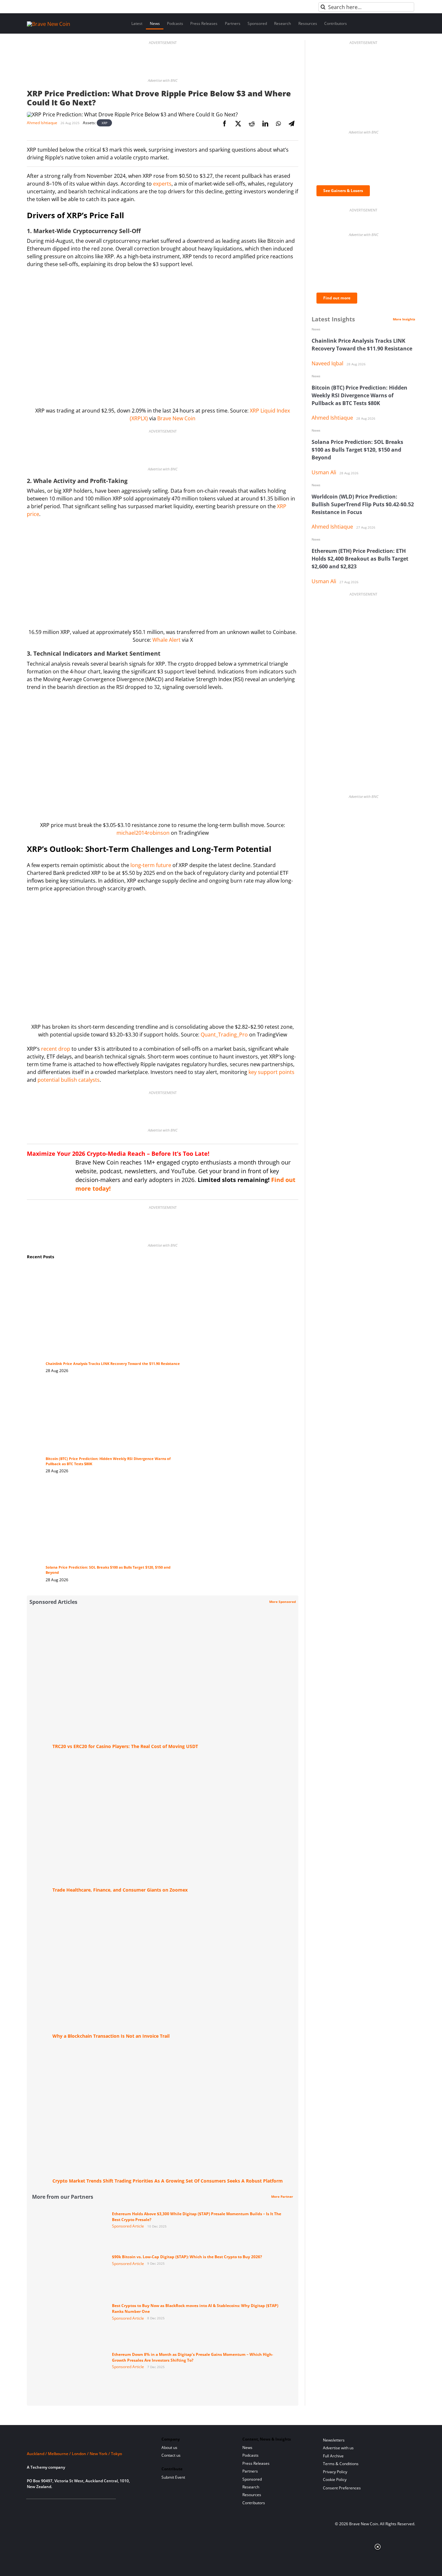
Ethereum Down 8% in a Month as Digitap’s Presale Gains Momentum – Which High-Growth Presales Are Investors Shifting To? (193, 2357)
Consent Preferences (342, 2488)
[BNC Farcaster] (104, 2507)
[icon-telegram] (41, 2507)
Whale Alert (166, 640)
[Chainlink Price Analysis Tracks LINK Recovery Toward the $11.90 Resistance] (114, 1272)
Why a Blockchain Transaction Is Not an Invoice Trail (111, 2036)
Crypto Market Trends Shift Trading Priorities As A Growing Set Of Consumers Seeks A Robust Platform (168, 2181)
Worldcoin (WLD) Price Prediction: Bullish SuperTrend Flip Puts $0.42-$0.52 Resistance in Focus (363, 504)
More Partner (282, 2196)
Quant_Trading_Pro (224, 1035)
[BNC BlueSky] (94, 2507)
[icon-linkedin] (51, 2507)
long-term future (151, 865)
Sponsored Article (128, 2226)
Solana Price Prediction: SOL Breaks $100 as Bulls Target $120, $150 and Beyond (357, 450)
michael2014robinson (143, 833)
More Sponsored (282, 1602)
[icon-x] (62, 2507)
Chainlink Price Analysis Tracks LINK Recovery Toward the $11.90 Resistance (113, 1364)
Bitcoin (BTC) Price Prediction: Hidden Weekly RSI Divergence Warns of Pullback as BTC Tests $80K (359, 395)
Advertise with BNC (163, 80)
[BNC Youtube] (73, 2507)
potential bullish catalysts (69, 1080)
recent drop (56, 1049)
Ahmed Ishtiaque (42, 123)
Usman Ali (324, 472)
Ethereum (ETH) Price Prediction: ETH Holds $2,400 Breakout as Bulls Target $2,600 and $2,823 (360, 559)
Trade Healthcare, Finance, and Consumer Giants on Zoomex (120, 1890)
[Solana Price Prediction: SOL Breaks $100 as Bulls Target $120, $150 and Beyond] (114, 1490)
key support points (271, 1072)
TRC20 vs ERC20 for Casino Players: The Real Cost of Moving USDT (125, 1746)
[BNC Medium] (83, 2507)
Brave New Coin (176, 418)
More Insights (404, 319)
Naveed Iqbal (327, 363)
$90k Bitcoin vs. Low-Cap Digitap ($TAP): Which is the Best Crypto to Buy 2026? (187, 2257)
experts (162, 184)
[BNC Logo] (86, 2442)
